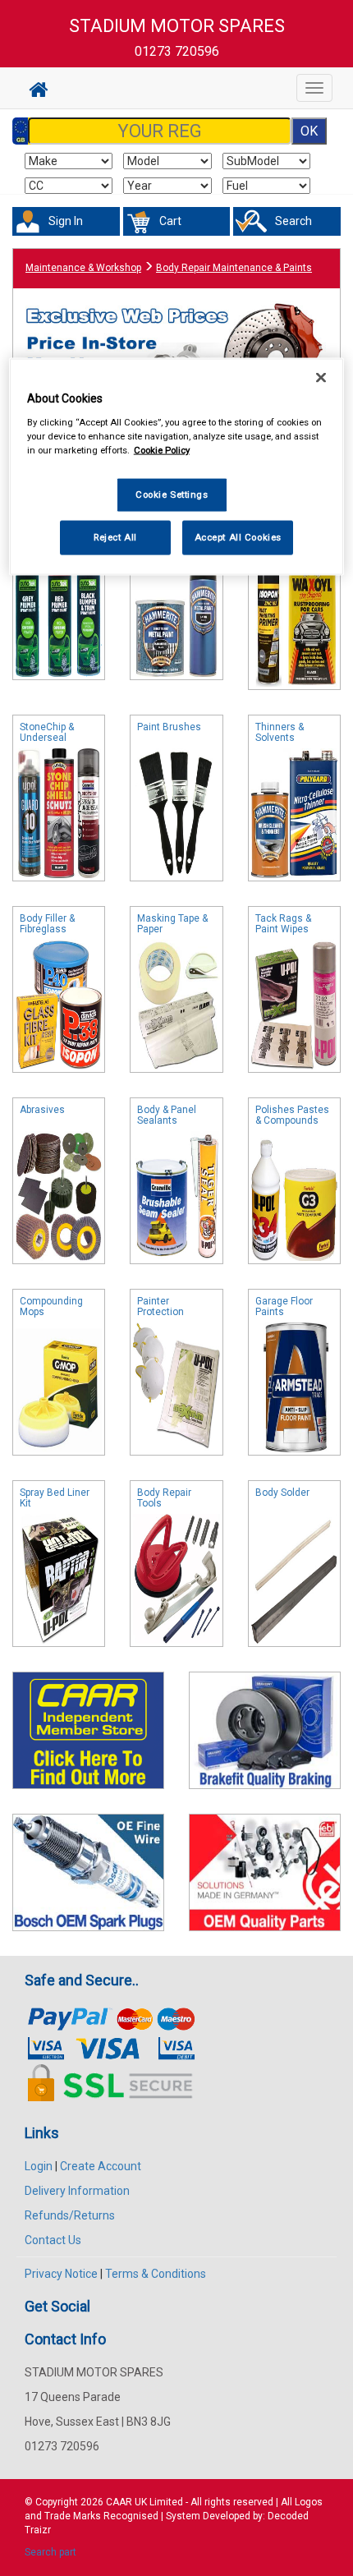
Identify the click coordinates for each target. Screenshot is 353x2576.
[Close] (321, 378)
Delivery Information (77, 2191)
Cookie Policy (162, 450)
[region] (177, 467)
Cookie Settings (172, 494)
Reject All (115, 537)
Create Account (101, 2166)
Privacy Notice (61, 2274)
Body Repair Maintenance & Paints (234, 268)
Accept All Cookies (238, 537)
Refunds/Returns (70, 2215)
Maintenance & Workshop (83, 268)
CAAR (119, 2502)
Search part (50, 2552)
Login (39, 2166)
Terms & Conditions (156, 2274)
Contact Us (53, 2240)
